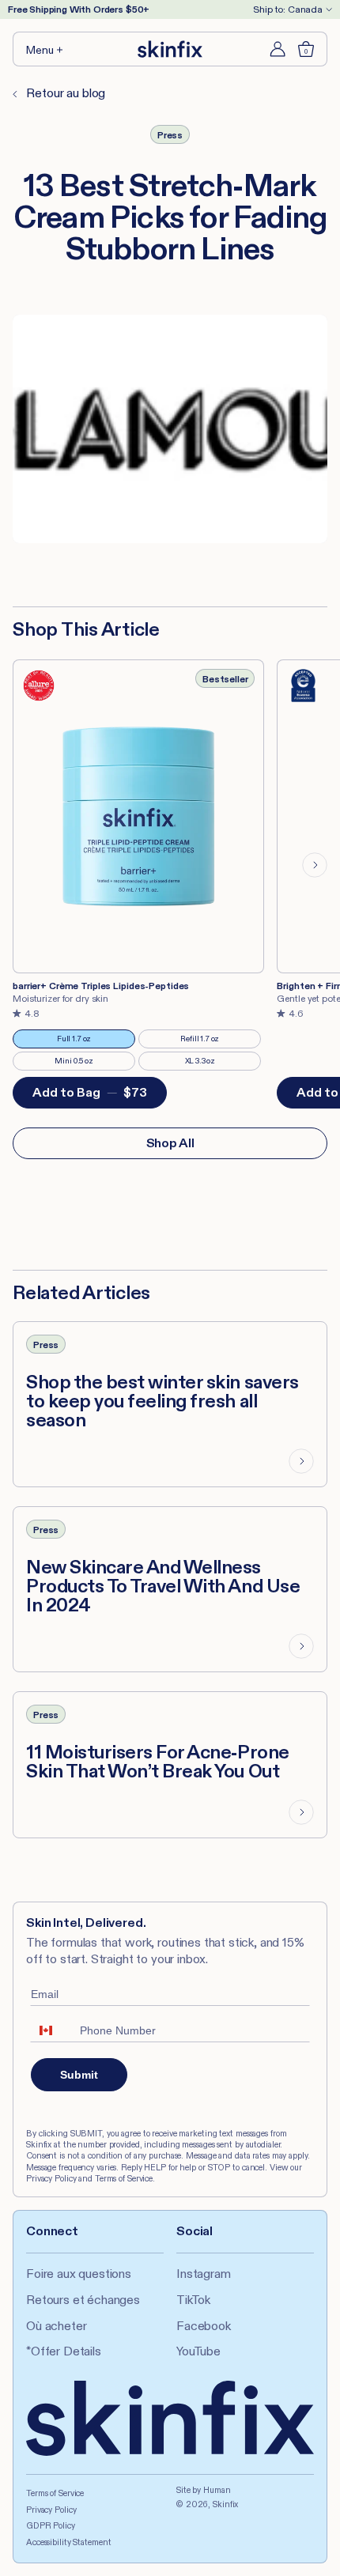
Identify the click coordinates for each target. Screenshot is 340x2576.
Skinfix (225, 2504)
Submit (79, 2075)
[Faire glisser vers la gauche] (25, 865)
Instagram (204, 2274)
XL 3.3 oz (214, 1063)
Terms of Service (55, 2493)
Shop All (170, 1143)
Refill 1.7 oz (211, 1041)
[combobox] (51, 2030)
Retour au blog (64, 93)
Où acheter (56, 2326)
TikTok (193, 2300)
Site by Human (204, 2490)
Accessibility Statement (68, 2542)
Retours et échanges (83, 2300)
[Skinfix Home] (170, 49)
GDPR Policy (51, 2525)
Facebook (204, 2326)
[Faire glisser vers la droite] (315, 865)
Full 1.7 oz (87, 1041)
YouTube (198, 2351)
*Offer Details (64, 2351)
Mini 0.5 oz (85, 1063)
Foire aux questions (79, 2274)
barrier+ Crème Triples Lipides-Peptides (101, 986)
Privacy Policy (51, 2510)
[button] (45, 49)
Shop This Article (86, 629)
